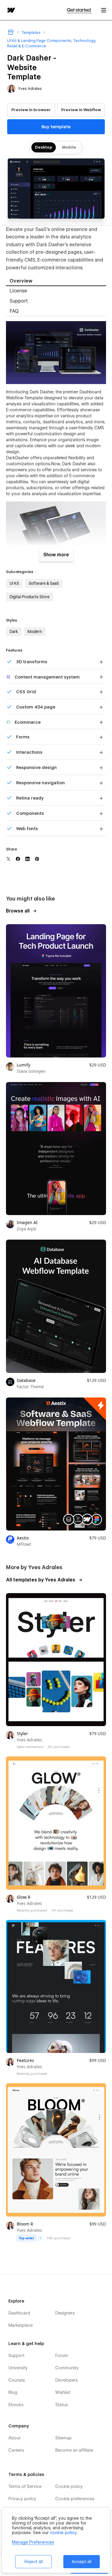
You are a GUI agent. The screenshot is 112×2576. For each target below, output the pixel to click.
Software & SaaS (44, 583)
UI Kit (14, 583)
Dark (14, 631)
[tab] (56, 281)
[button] (104, 10)
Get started (79, 10)
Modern (35, 631)
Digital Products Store (30, 597)
